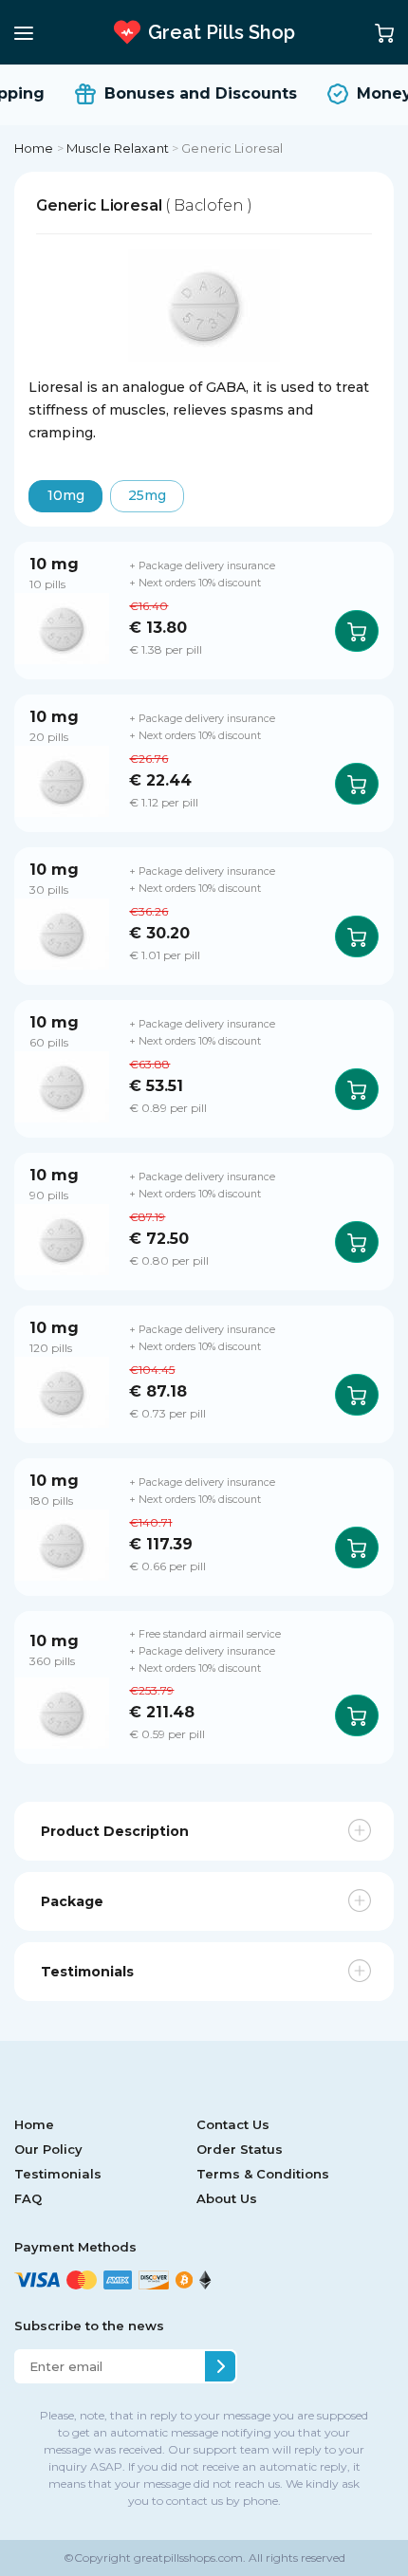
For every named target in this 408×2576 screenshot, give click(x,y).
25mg (147, 495)
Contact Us (233, 2124)
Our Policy (48, 2149)
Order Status (240, 2149)
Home (34, 148)
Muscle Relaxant (118, 148)
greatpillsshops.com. (188, 2557)
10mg (66, 495)
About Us (227, 2198)
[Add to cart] (357, 631)
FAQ (28, 2198)
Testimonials (58, 2174)
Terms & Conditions (263, 2174)
